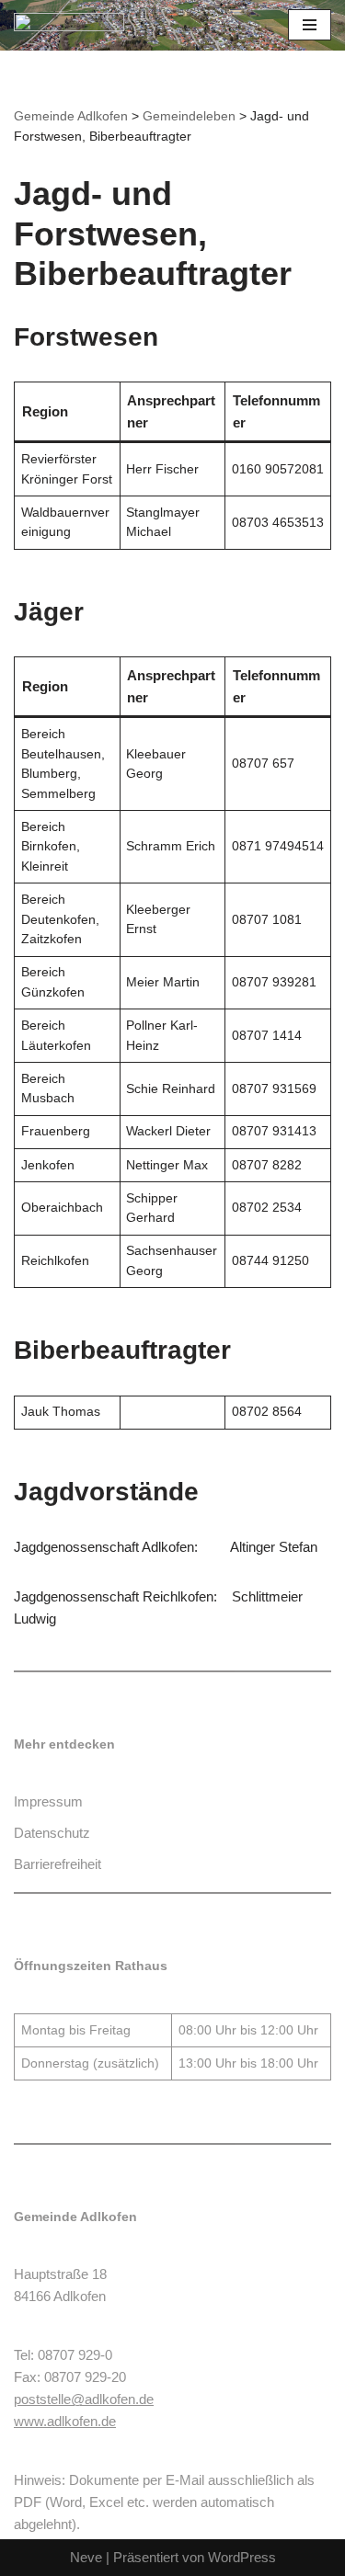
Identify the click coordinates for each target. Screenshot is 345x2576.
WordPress (242, 2557)
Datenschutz (52, 1833)
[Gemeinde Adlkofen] (69, 25)
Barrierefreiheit (57, 1864)
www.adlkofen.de (65, 2421)
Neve (86, 2557)
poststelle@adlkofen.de (84, 2399)
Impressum (48, 1801)
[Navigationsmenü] (310, 25)
